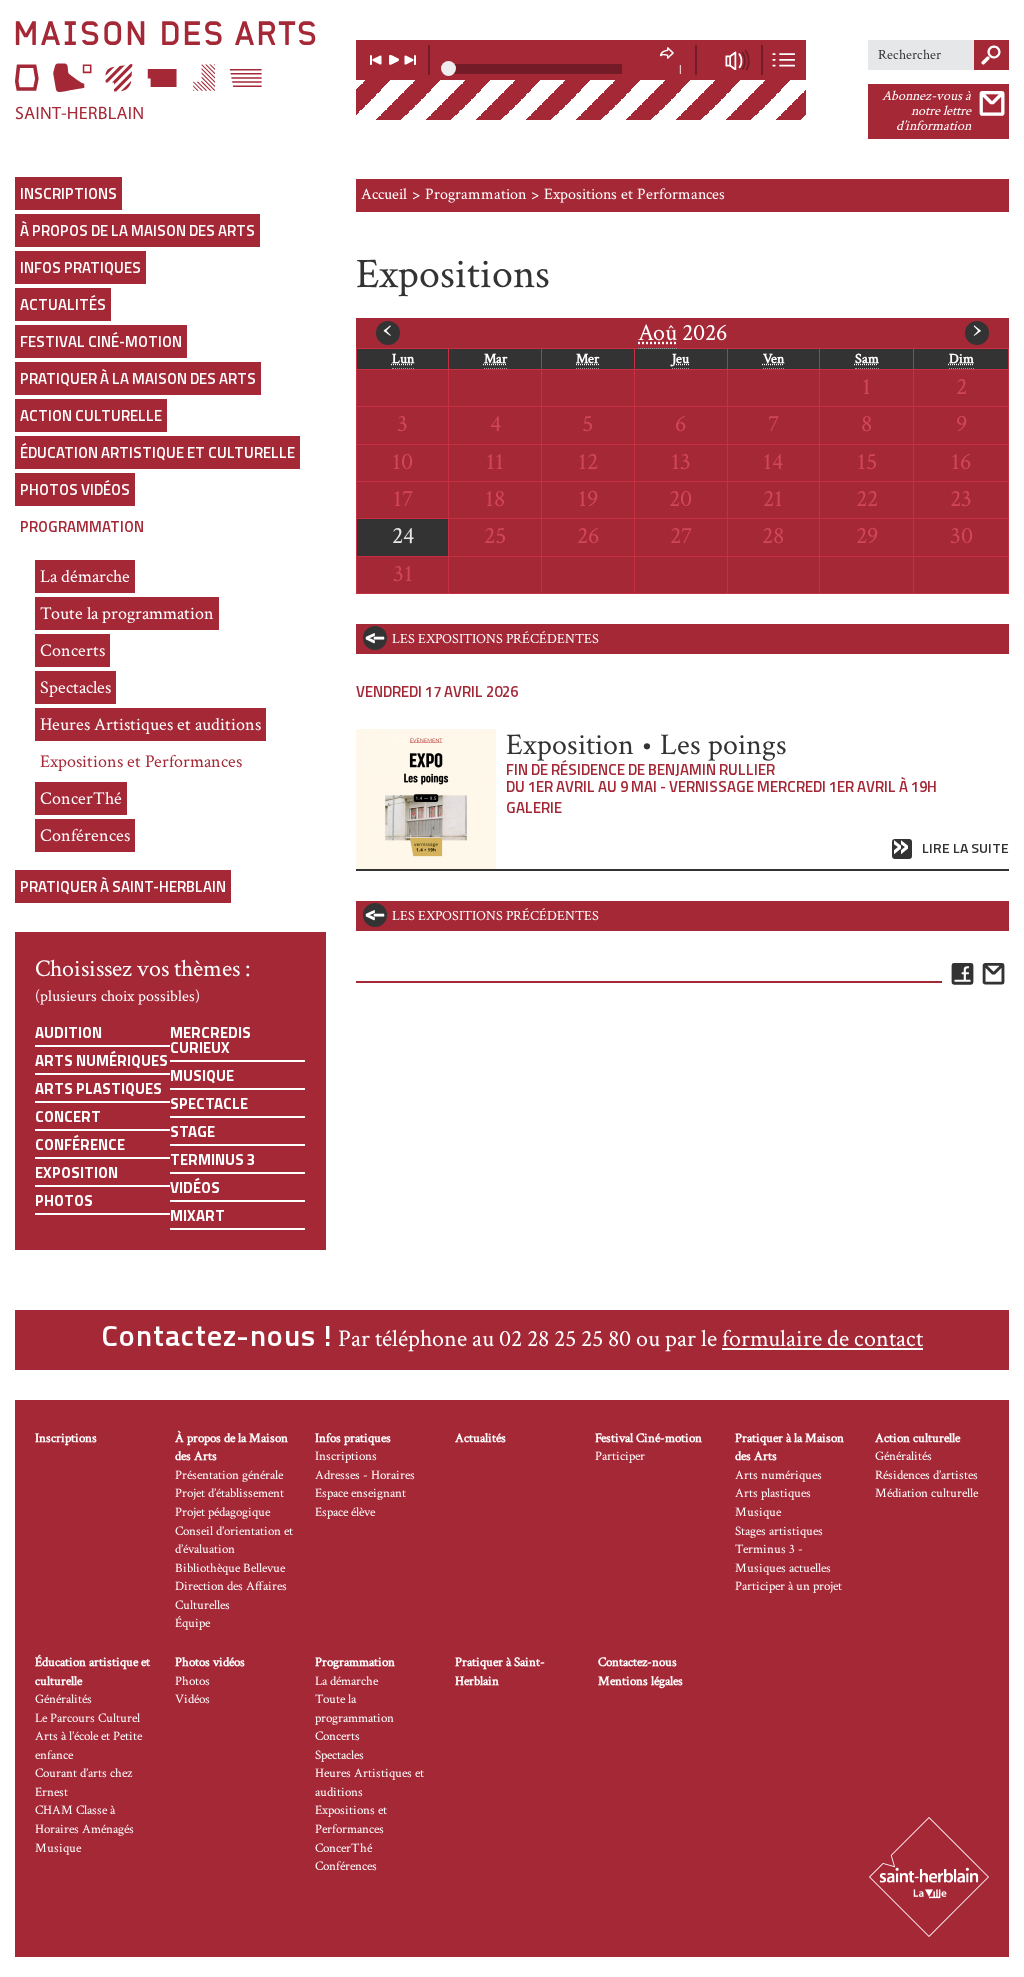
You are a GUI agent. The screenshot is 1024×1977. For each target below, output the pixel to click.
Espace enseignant (360, 1493)
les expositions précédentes (495, 639)
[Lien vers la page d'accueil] (170, 70)
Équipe (192, 1623)
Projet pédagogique (222, 1512)
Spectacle (209, 1103)
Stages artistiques (779, 1531)
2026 (682, 332)
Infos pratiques (80, 267)
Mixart (197, 1215)
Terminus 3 (212, 1159)
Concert (68, 1116)
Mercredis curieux (210, 1040)
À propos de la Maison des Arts (137, 230)
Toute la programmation (127, 613)
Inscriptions (68, 193)
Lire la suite (965, 848)
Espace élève (345, 1512)
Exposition (76, 1172)
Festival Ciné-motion (101, 341)
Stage (192, 1131)
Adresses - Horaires (365, 1475)
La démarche (85, 576)
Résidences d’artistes (926, 1475)
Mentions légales (640, 1681)
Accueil (384, 194)
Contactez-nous (637, 1662)
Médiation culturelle (926, 1493)
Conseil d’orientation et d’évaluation (234, 1541)
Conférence (80, 1144)
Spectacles (75, 687)
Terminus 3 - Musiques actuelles (783, 1559)
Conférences (85, 835)
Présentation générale (229, 1475)
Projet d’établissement (229, 1493)
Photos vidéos (75, 489)
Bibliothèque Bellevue (230, 1568)
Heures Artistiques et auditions (150, 724)
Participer (620, 1456)
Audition (68, 1032)
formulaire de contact (822, 1338)
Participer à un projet (788, 1586)
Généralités (903, 1456)
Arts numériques (101, 1060)
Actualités (63, 304)
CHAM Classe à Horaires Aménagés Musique (84, 1829)
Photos (64, 1200)
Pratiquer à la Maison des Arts (138, 378)
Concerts (72, 650)
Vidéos (195, 1187)
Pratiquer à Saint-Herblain (123, 886)
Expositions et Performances (141, 761)
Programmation (82, 526)
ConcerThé (81, 798)
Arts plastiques (98, 1088)
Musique (202, 1075)
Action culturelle (91, 415)
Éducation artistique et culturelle (157, 452)
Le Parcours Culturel (87, 1718)
